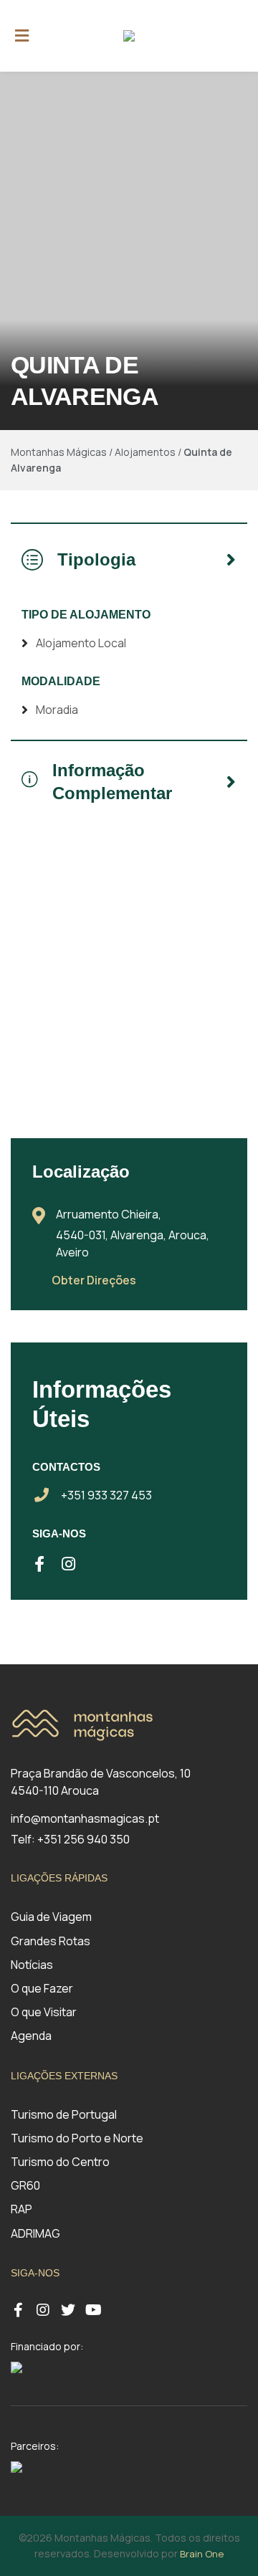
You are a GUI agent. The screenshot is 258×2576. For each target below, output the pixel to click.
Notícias (32, 1965)
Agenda (31, 2036)
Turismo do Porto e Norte (77, 2138)
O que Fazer (42, 1988)
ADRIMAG (35, 2233)
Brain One (202, 2554)
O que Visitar (44, 2012)
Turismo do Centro (60, 2162)
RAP (21, 2209)
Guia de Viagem (51, 1917)
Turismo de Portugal (64, 2114)
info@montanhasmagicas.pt (85, 1818)
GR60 (25, 2185)
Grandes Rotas (51, 1941)
